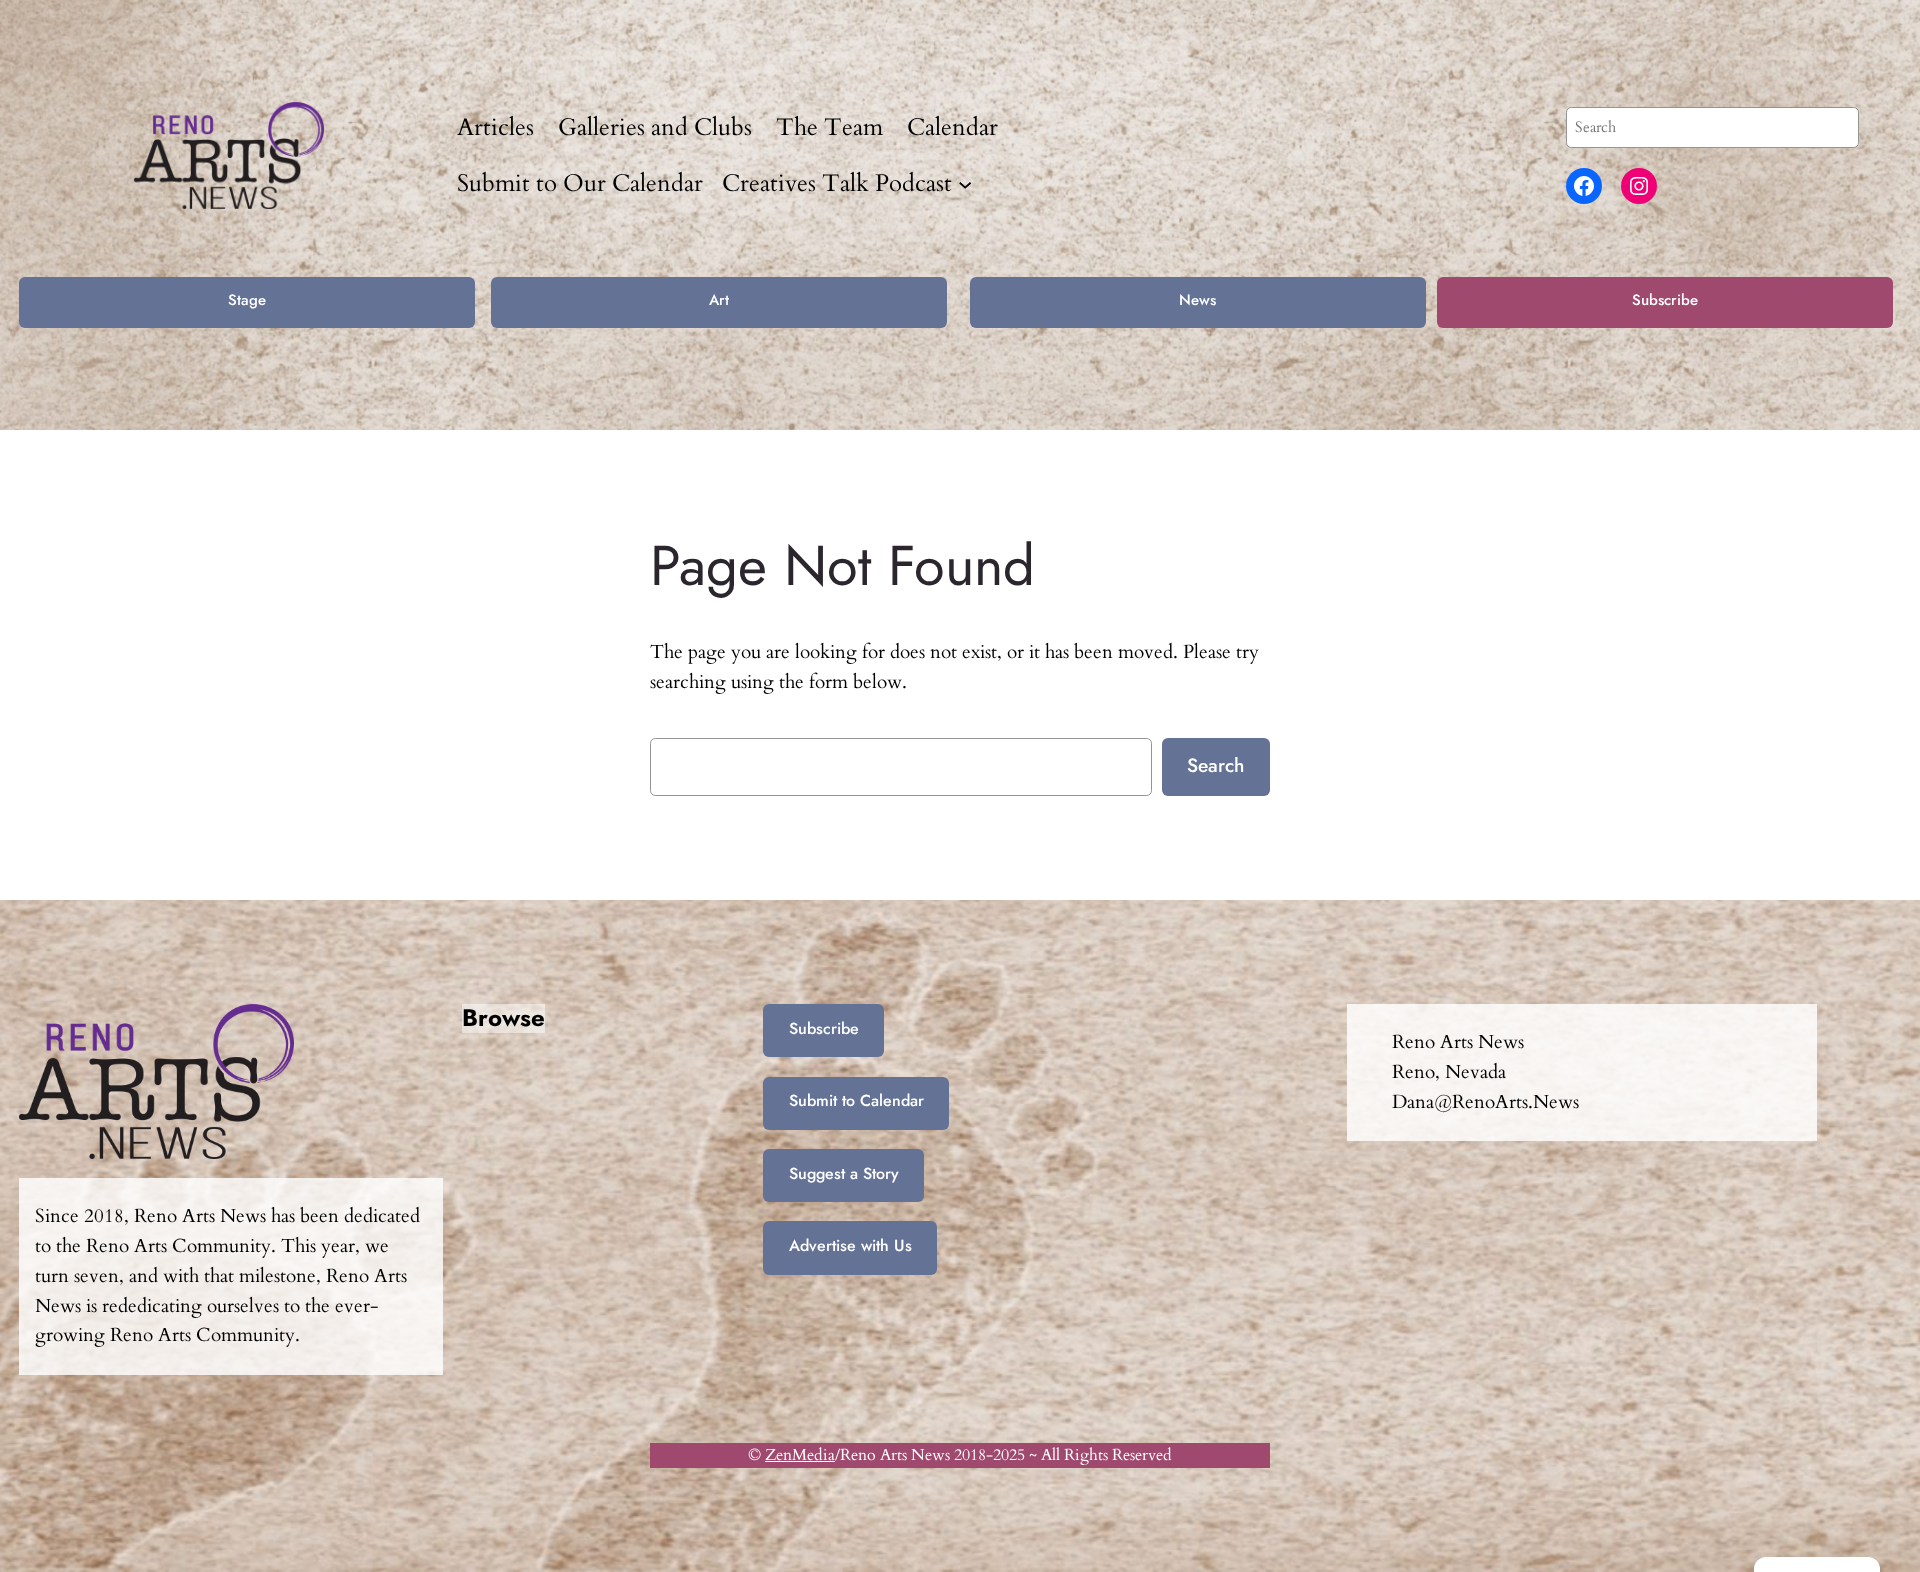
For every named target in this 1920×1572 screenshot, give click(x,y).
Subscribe (1665, 300)
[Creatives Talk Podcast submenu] (965, 183)
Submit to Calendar (856, 1100)
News (1197, 300)
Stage (247, 300)
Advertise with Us (850, 1245)
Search (1215, 765)
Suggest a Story (844, 1173)
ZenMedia (800, 1455)
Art (719, 300)
